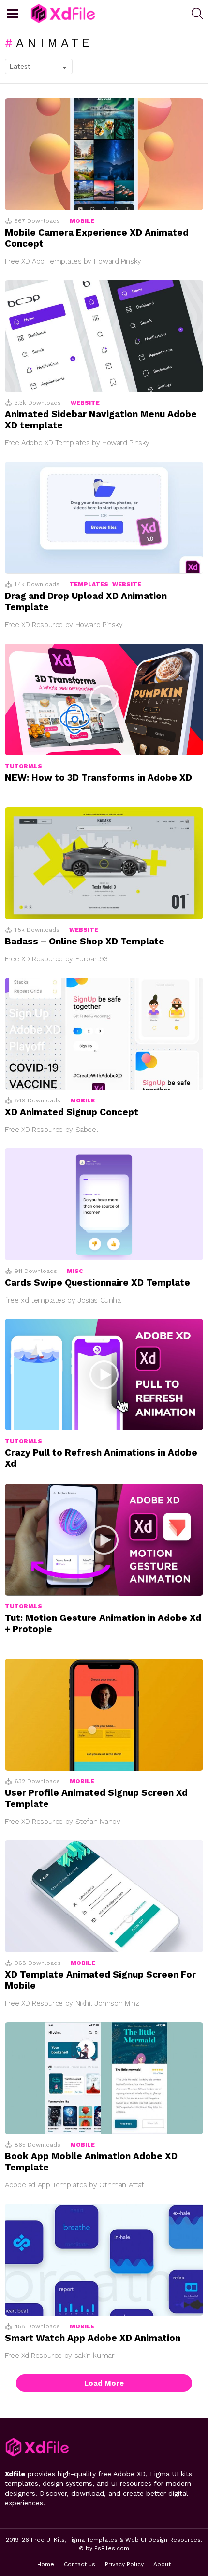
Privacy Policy (124, 2564)
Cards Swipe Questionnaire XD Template (97, 1282)
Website (85, 403)
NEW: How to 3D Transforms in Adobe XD (98, 778)
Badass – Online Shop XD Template (85, 941)
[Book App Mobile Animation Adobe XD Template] (104, 2078)
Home (46, 2564)
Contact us (80, 2564)
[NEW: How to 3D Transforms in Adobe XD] (104, 699)
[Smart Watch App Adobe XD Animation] (104, 2260)
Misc (75, 1271)
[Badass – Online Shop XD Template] (104, 863)
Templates (89, 584)
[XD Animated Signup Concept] (104, 1034)
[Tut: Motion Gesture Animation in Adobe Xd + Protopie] (104, 1540)
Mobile (82, 221)
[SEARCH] (197, 14)
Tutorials (23, 766)
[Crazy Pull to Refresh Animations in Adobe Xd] (104, 1375)
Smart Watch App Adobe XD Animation (93, 2338)
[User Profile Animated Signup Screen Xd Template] (104, 1715)
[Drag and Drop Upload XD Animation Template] (104, 518)
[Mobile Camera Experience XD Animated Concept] (104, 154)
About (162, 2564)
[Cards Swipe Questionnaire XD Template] (104, 1204)
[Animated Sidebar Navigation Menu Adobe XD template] (104, 336)
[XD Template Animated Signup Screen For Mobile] (104, 1896)
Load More (104, 2383)
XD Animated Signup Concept (72, 1112)
